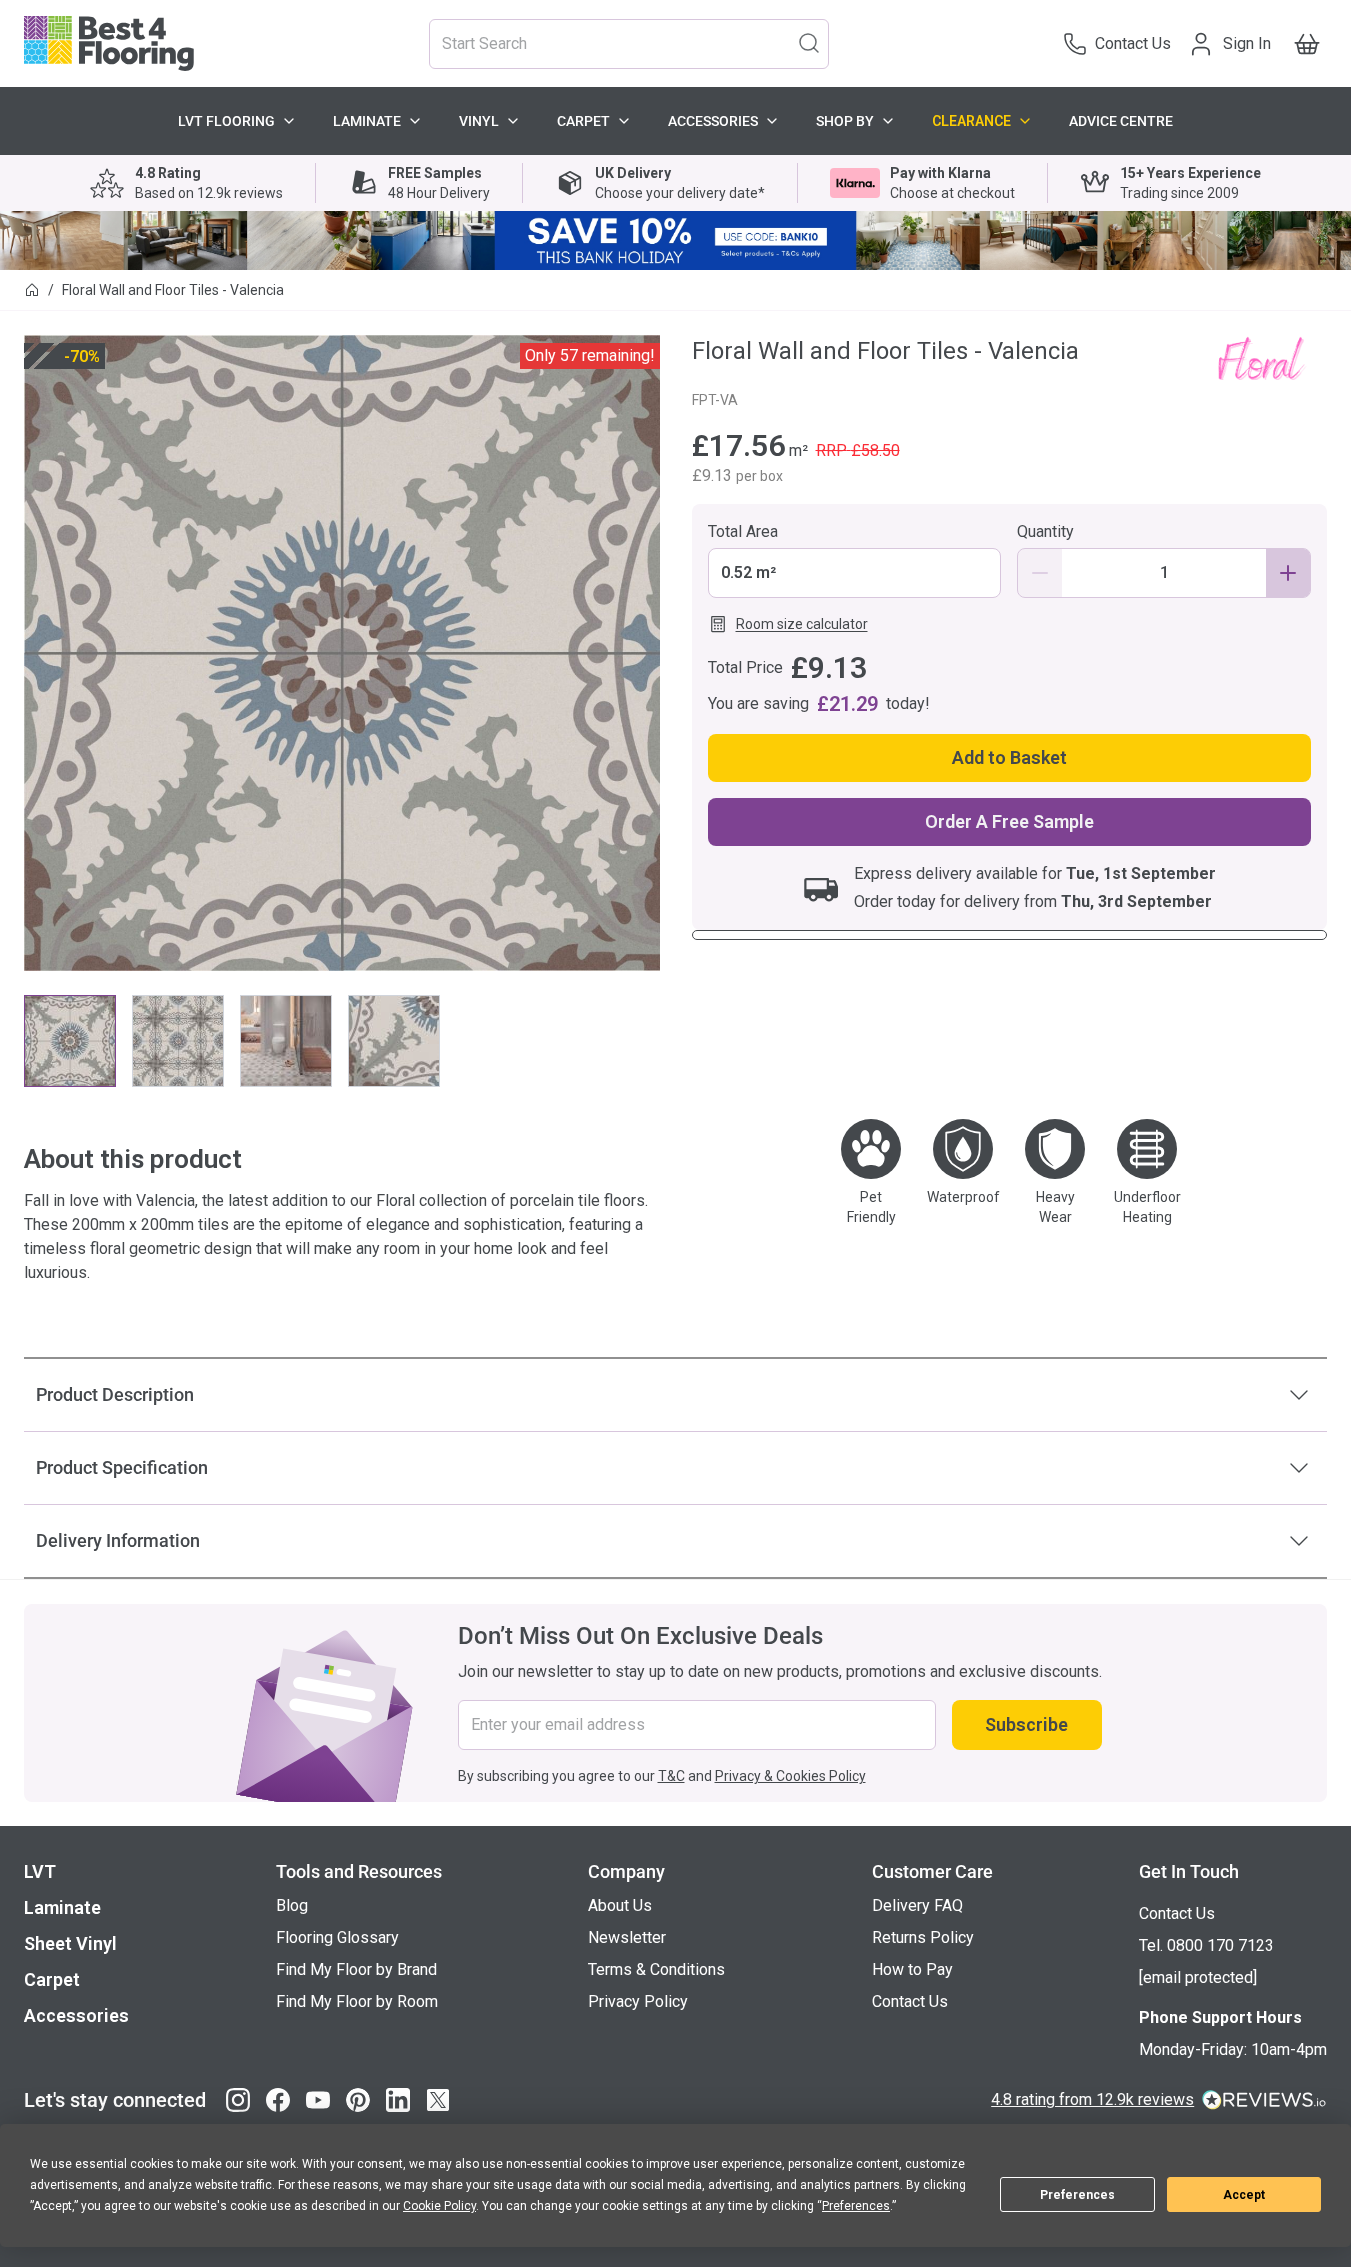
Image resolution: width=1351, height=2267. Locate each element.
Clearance (971, 121)
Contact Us (910, 2001)
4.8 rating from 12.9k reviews (1092, 2099)
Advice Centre (1121, 121)
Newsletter (627, 1937)
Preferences (1077, 2195)
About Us (620, 1905)
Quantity (1045, 531)
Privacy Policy (638, 2001)
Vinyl (479, 121)
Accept (1244, 2195)
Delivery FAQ (917, 1905)
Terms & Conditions (656, 1969)
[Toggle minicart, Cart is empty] (1307, 44)
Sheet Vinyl (70, 1943)
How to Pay (912, 1969)
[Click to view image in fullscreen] (342, 653)
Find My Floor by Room (357, 2001)
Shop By (845, 121)
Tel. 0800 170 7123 (1206, 1945)
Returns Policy (923, 1937)
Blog (292, 1905)
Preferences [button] (856, 2206)
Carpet (583, 121)
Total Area (743, 531)
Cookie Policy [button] (439, 2206)
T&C (671, 1776)
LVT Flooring (226, 121)
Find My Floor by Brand (356, 1969)
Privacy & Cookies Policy (790, 1776)
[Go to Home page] (109, 43)
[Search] (809, 42)
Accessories (713, 121)
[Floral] (1259, 357)
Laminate (367, 121)
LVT (40, 1871)
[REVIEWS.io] (1264, 2100)
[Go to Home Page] (32, 290)
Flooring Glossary (337, 1937)
